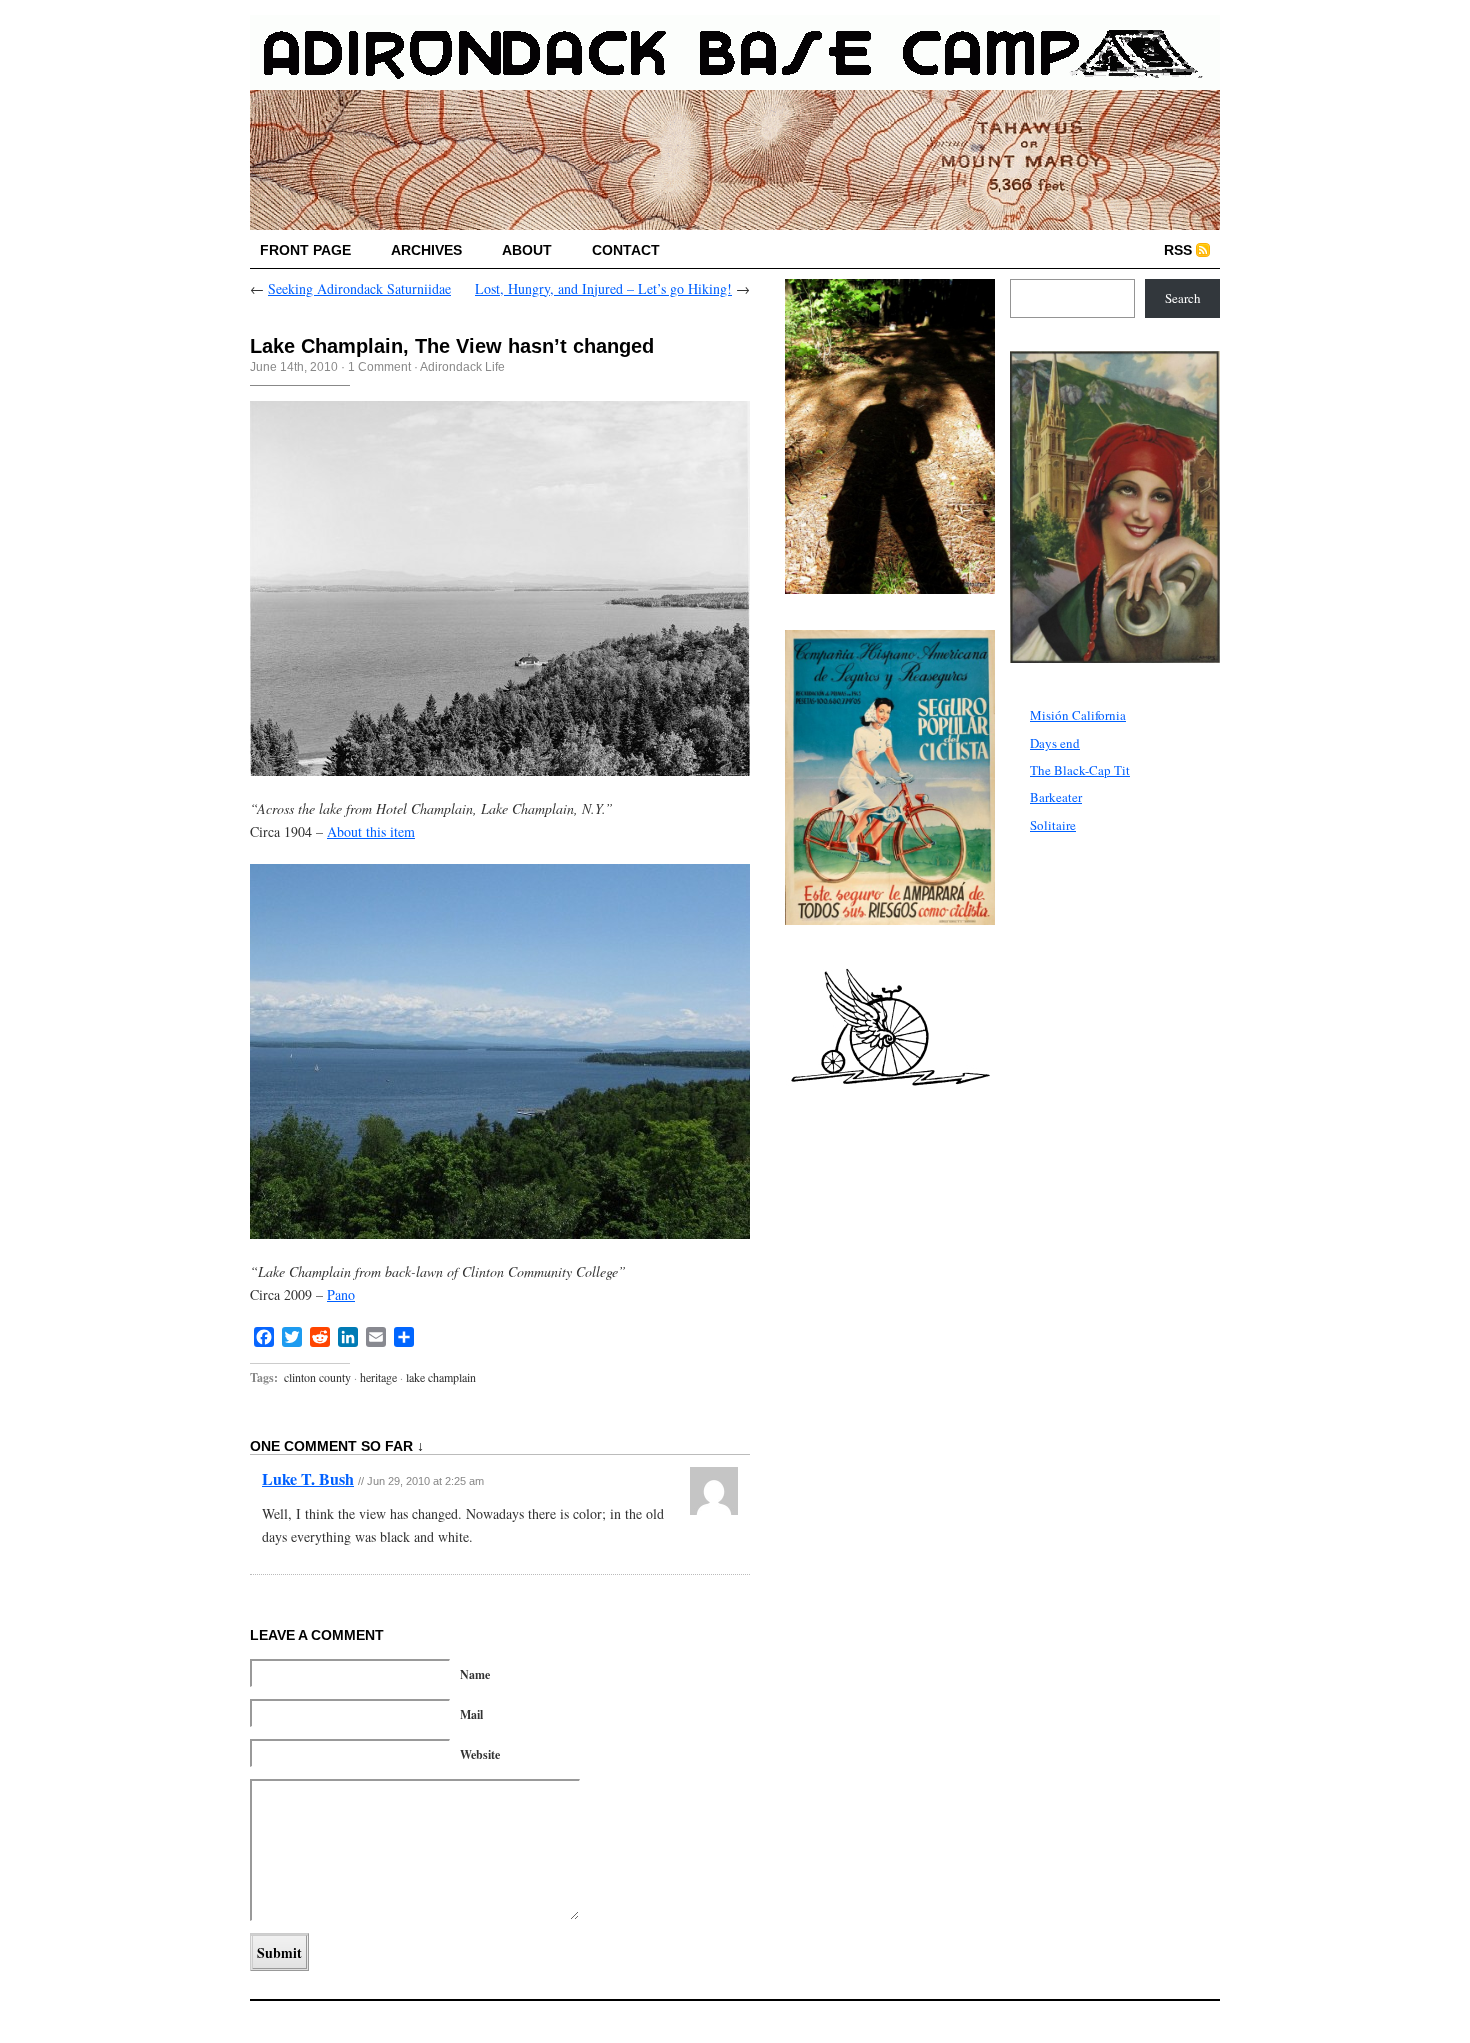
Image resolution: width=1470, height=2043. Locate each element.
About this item (371, 831)
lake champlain (441, 1377)
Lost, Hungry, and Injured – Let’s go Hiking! (603, 288)
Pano (341, 1294)
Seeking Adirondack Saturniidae (359, 288)
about (527, 250)
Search (1183, 298)
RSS (1178, 250)
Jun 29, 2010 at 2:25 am (425, 1481)
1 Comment (379, 367)
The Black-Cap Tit (1080, 770)
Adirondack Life (462, 367)
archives (426, 250)
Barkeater (1056, 797)
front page (305, 250)
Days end (1055, 743)
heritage (378, 1377)
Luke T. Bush (308, 1478)
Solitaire (1053, 825)
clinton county (317, 1377)
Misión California (1078, 715)
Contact (626, 250)
